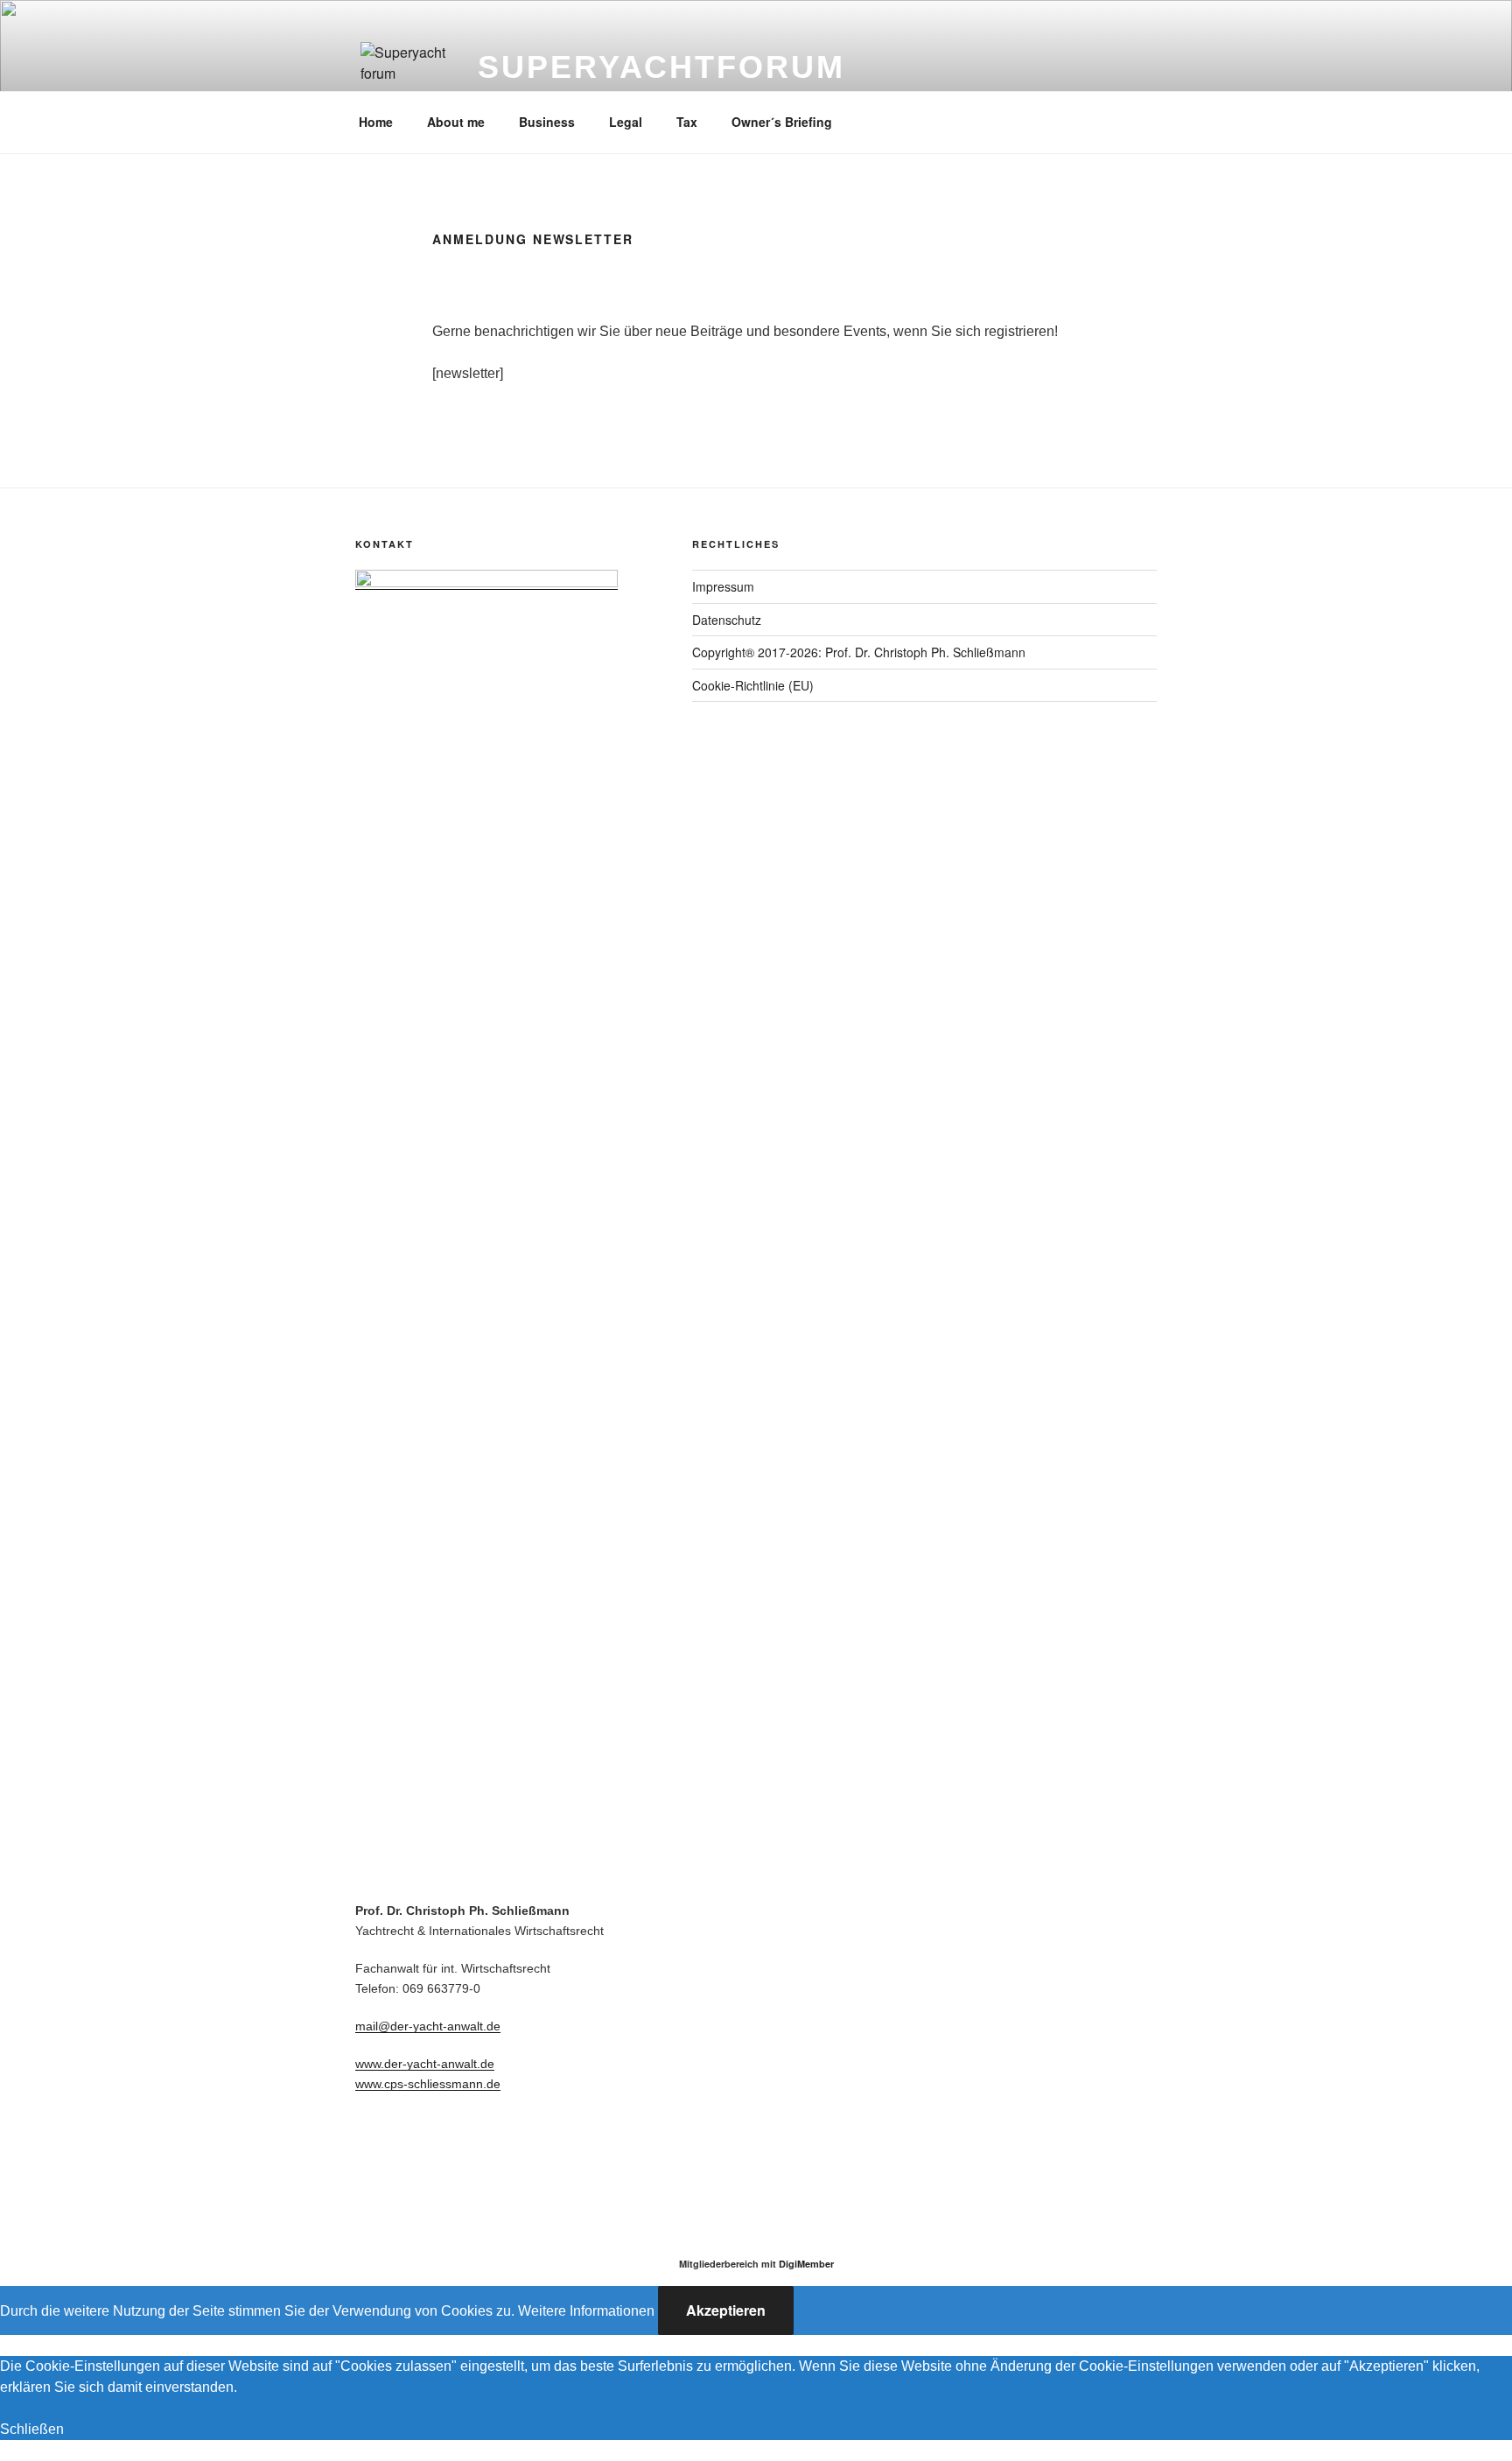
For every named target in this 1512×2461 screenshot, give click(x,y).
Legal (626, 122)
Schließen (32, 2429)
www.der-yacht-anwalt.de (425, 2064)
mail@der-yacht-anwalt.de (428, 2026)
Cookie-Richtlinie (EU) (753, 685)
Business (547, 122)
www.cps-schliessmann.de (428, 2084)
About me (456, 122)
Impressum (723, 586)
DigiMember (806, 2264)
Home (376, 122)
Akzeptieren (726, 2310)
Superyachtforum (661, 67)
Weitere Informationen (586, 2311)
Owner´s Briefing (782, 122)
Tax (687, 122)
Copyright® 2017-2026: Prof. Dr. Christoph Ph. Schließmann (859, 652)
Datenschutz (727, 620)
